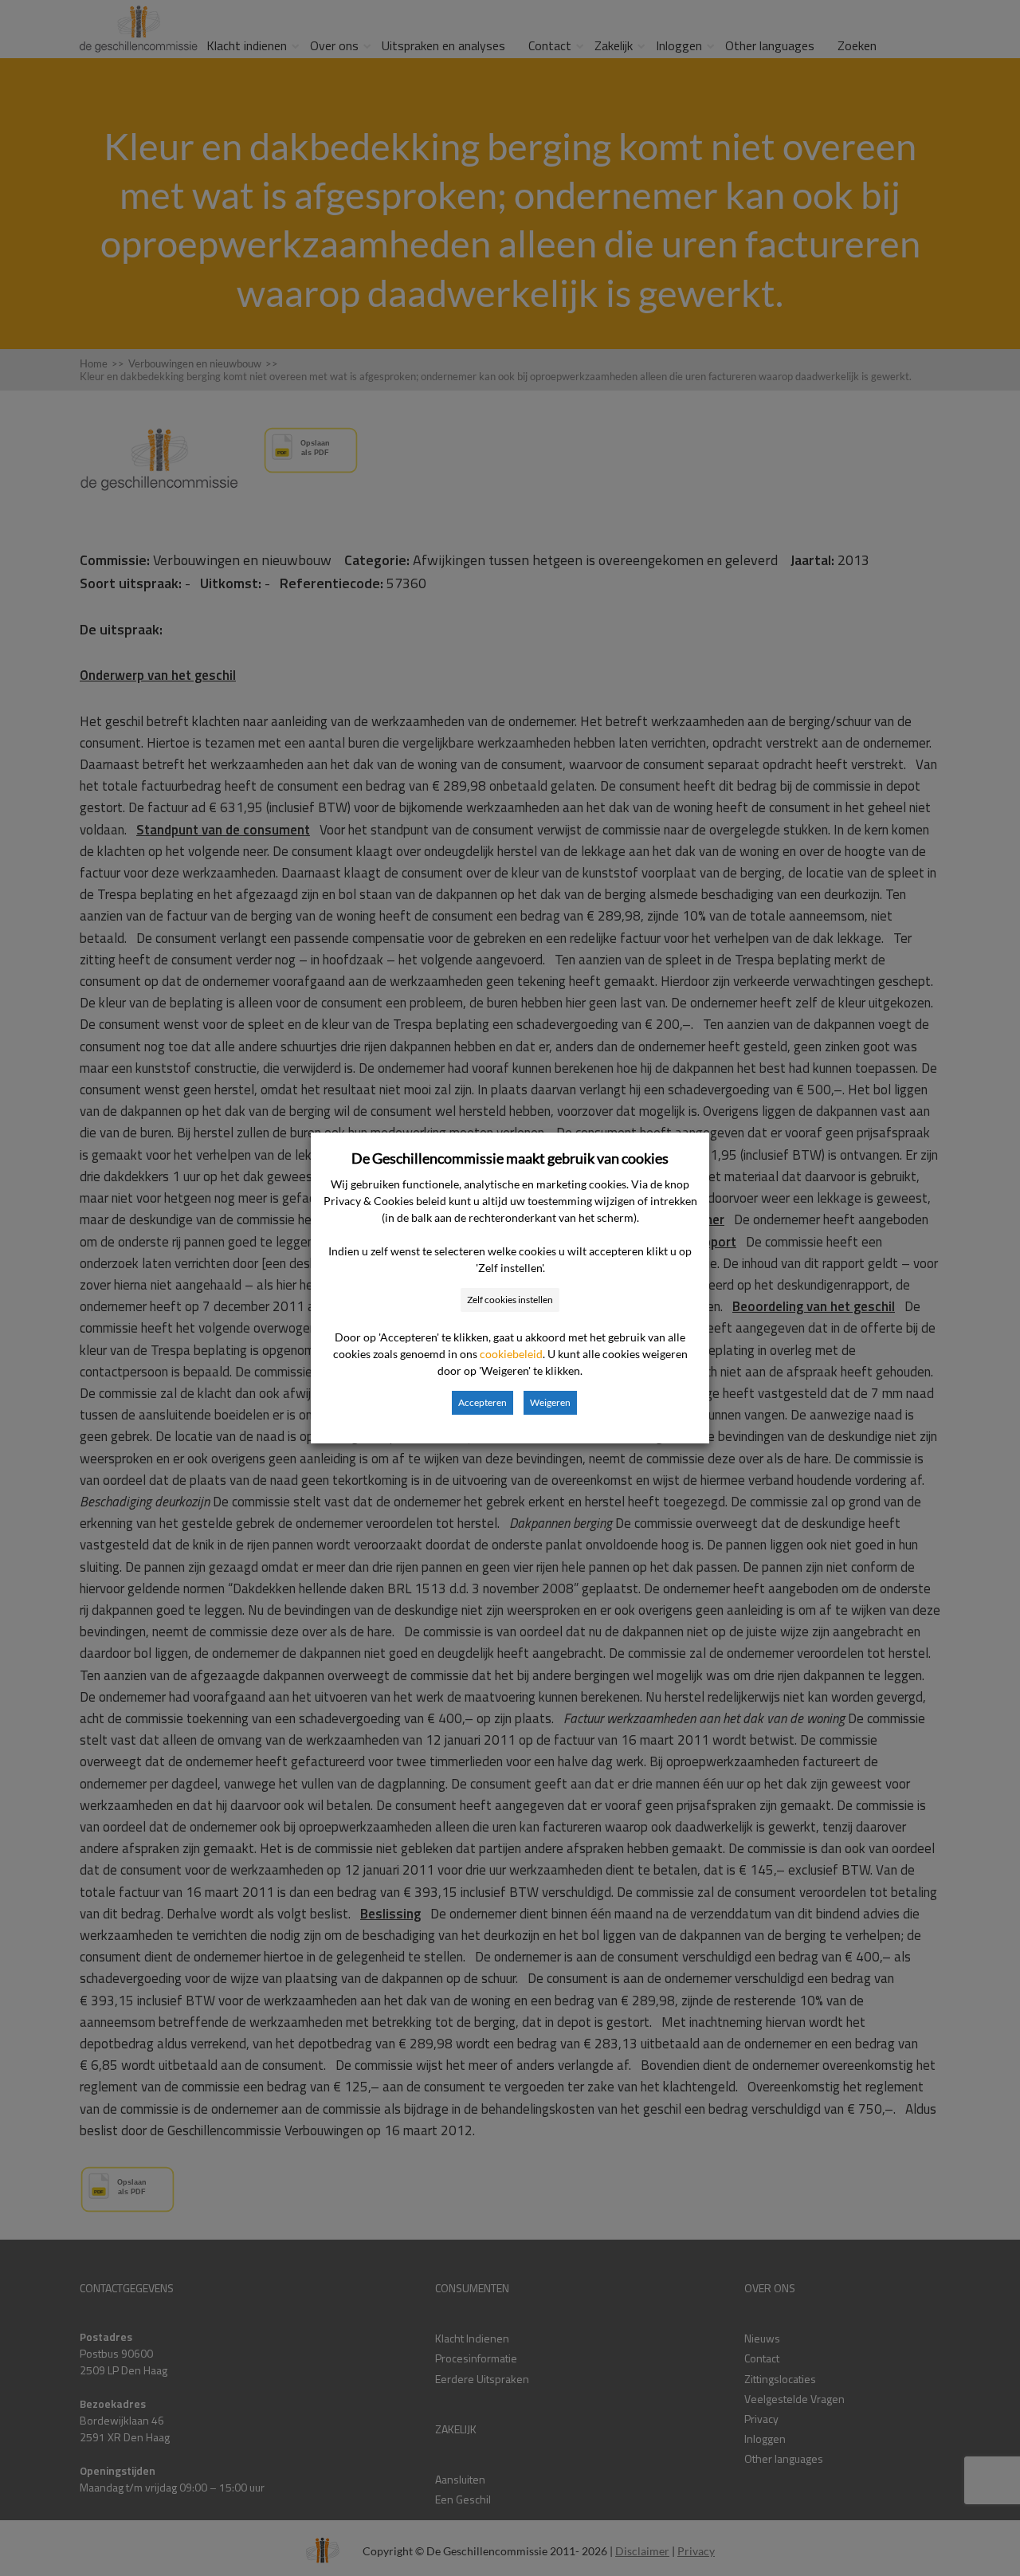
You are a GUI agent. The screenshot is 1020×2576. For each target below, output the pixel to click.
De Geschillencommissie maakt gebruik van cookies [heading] (510, 1158)
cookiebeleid (511, 1354)
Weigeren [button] (550, 1402)
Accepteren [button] (483, 1402)
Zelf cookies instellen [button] (510, 1300)
